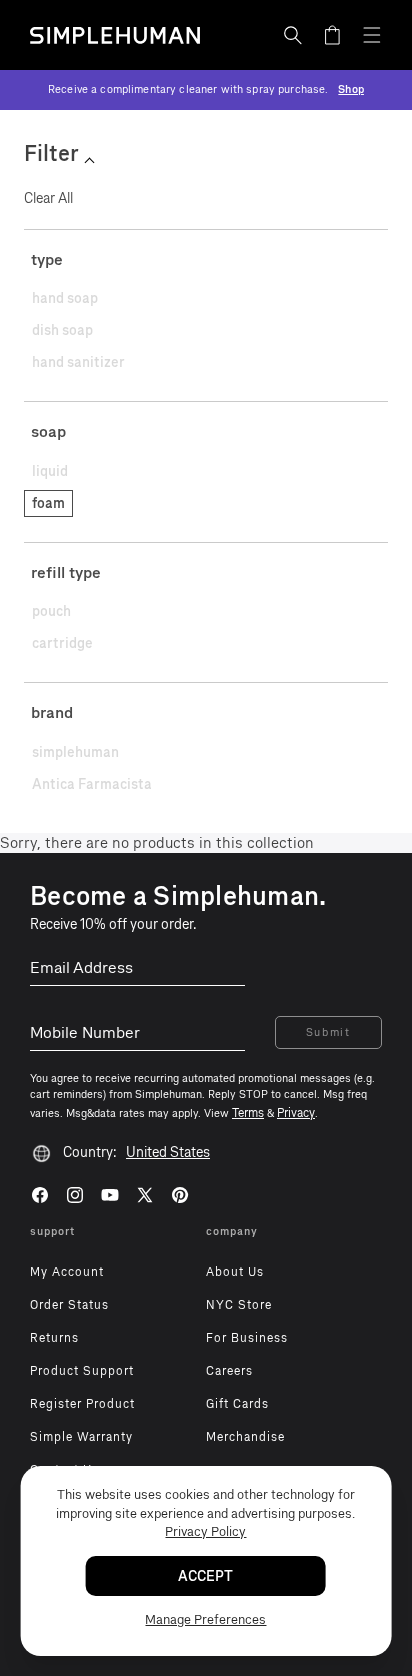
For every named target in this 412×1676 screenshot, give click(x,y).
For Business (247, 1338)
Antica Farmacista (92, 784)
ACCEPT (205, 1576)
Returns (54, 1338)
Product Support (82, 1371)
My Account (67, 1272)
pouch (51, 611)
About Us (235, 1272)
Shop (351, 89)
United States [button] (168, 1152)
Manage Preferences (205, 1619)
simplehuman (75, 752)
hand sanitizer (78, 362)
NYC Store (239, 1305)
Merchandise (245, 1437)
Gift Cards (237, 1404)
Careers (229, 1371)
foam (48, 503)
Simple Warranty (81, 1437)
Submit (328, 1032)
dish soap (62, 330)
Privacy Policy (205, 1531)
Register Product (82, 1404)
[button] (293, 35)
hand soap (65, 298)
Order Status (69, 1305)
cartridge (62, 643)
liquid (50, 471)
